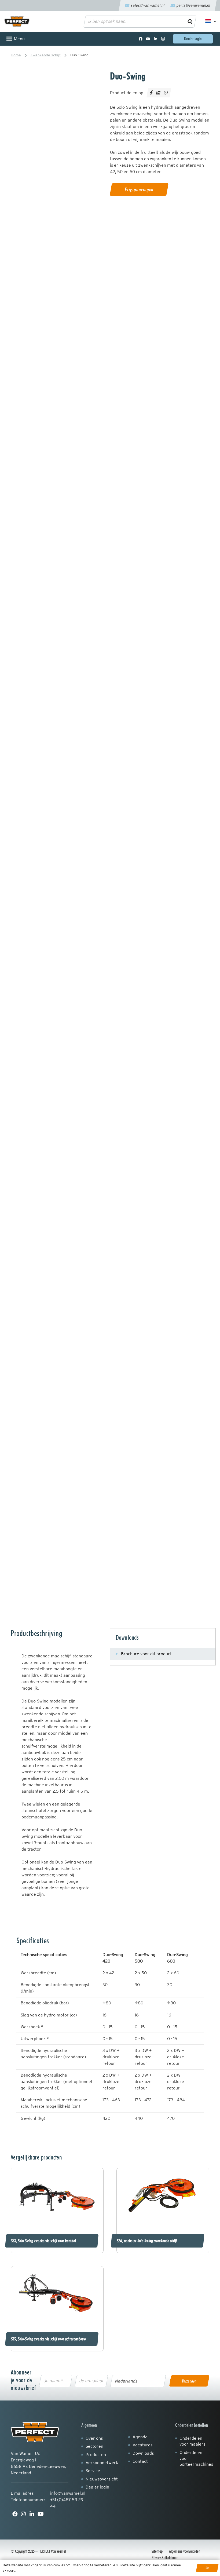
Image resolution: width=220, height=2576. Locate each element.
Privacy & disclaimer (165, 2558)
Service (93, 2471)
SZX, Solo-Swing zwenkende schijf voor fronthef (43, 2241)
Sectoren (94, 2446)
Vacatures (142, 2445)
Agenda (140, 2437)
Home (16, 55)
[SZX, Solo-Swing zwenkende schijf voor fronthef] (57, 2196)
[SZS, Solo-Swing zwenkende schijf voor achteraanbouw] (57, 2294)
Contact (140, 2461)
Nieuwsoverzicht (102, 2479)
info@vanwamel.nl (68, 2493)
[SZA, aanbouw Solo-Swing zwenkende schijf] (163, 2196)
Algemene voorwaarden (185, 2551)
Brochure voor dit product (146, 1654)
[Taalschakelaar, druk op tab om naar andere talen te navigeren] (208, 21)
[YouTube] (148, 39)
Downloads (143, 2453)
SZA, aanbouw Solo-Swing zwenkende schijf (147, 2241)
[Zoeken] (190, 21)
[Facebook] (141, 39)
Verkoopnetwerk (102, 2463)
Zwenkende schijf (45, 55)
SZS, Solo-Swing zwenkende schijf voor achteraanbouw (48, 2339)
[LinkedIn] (156, 39)
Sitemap (157, 2551)
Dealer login (97, 2487)
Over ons (94, 2438)
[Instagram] (163, 39)
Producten (96, 2455)
